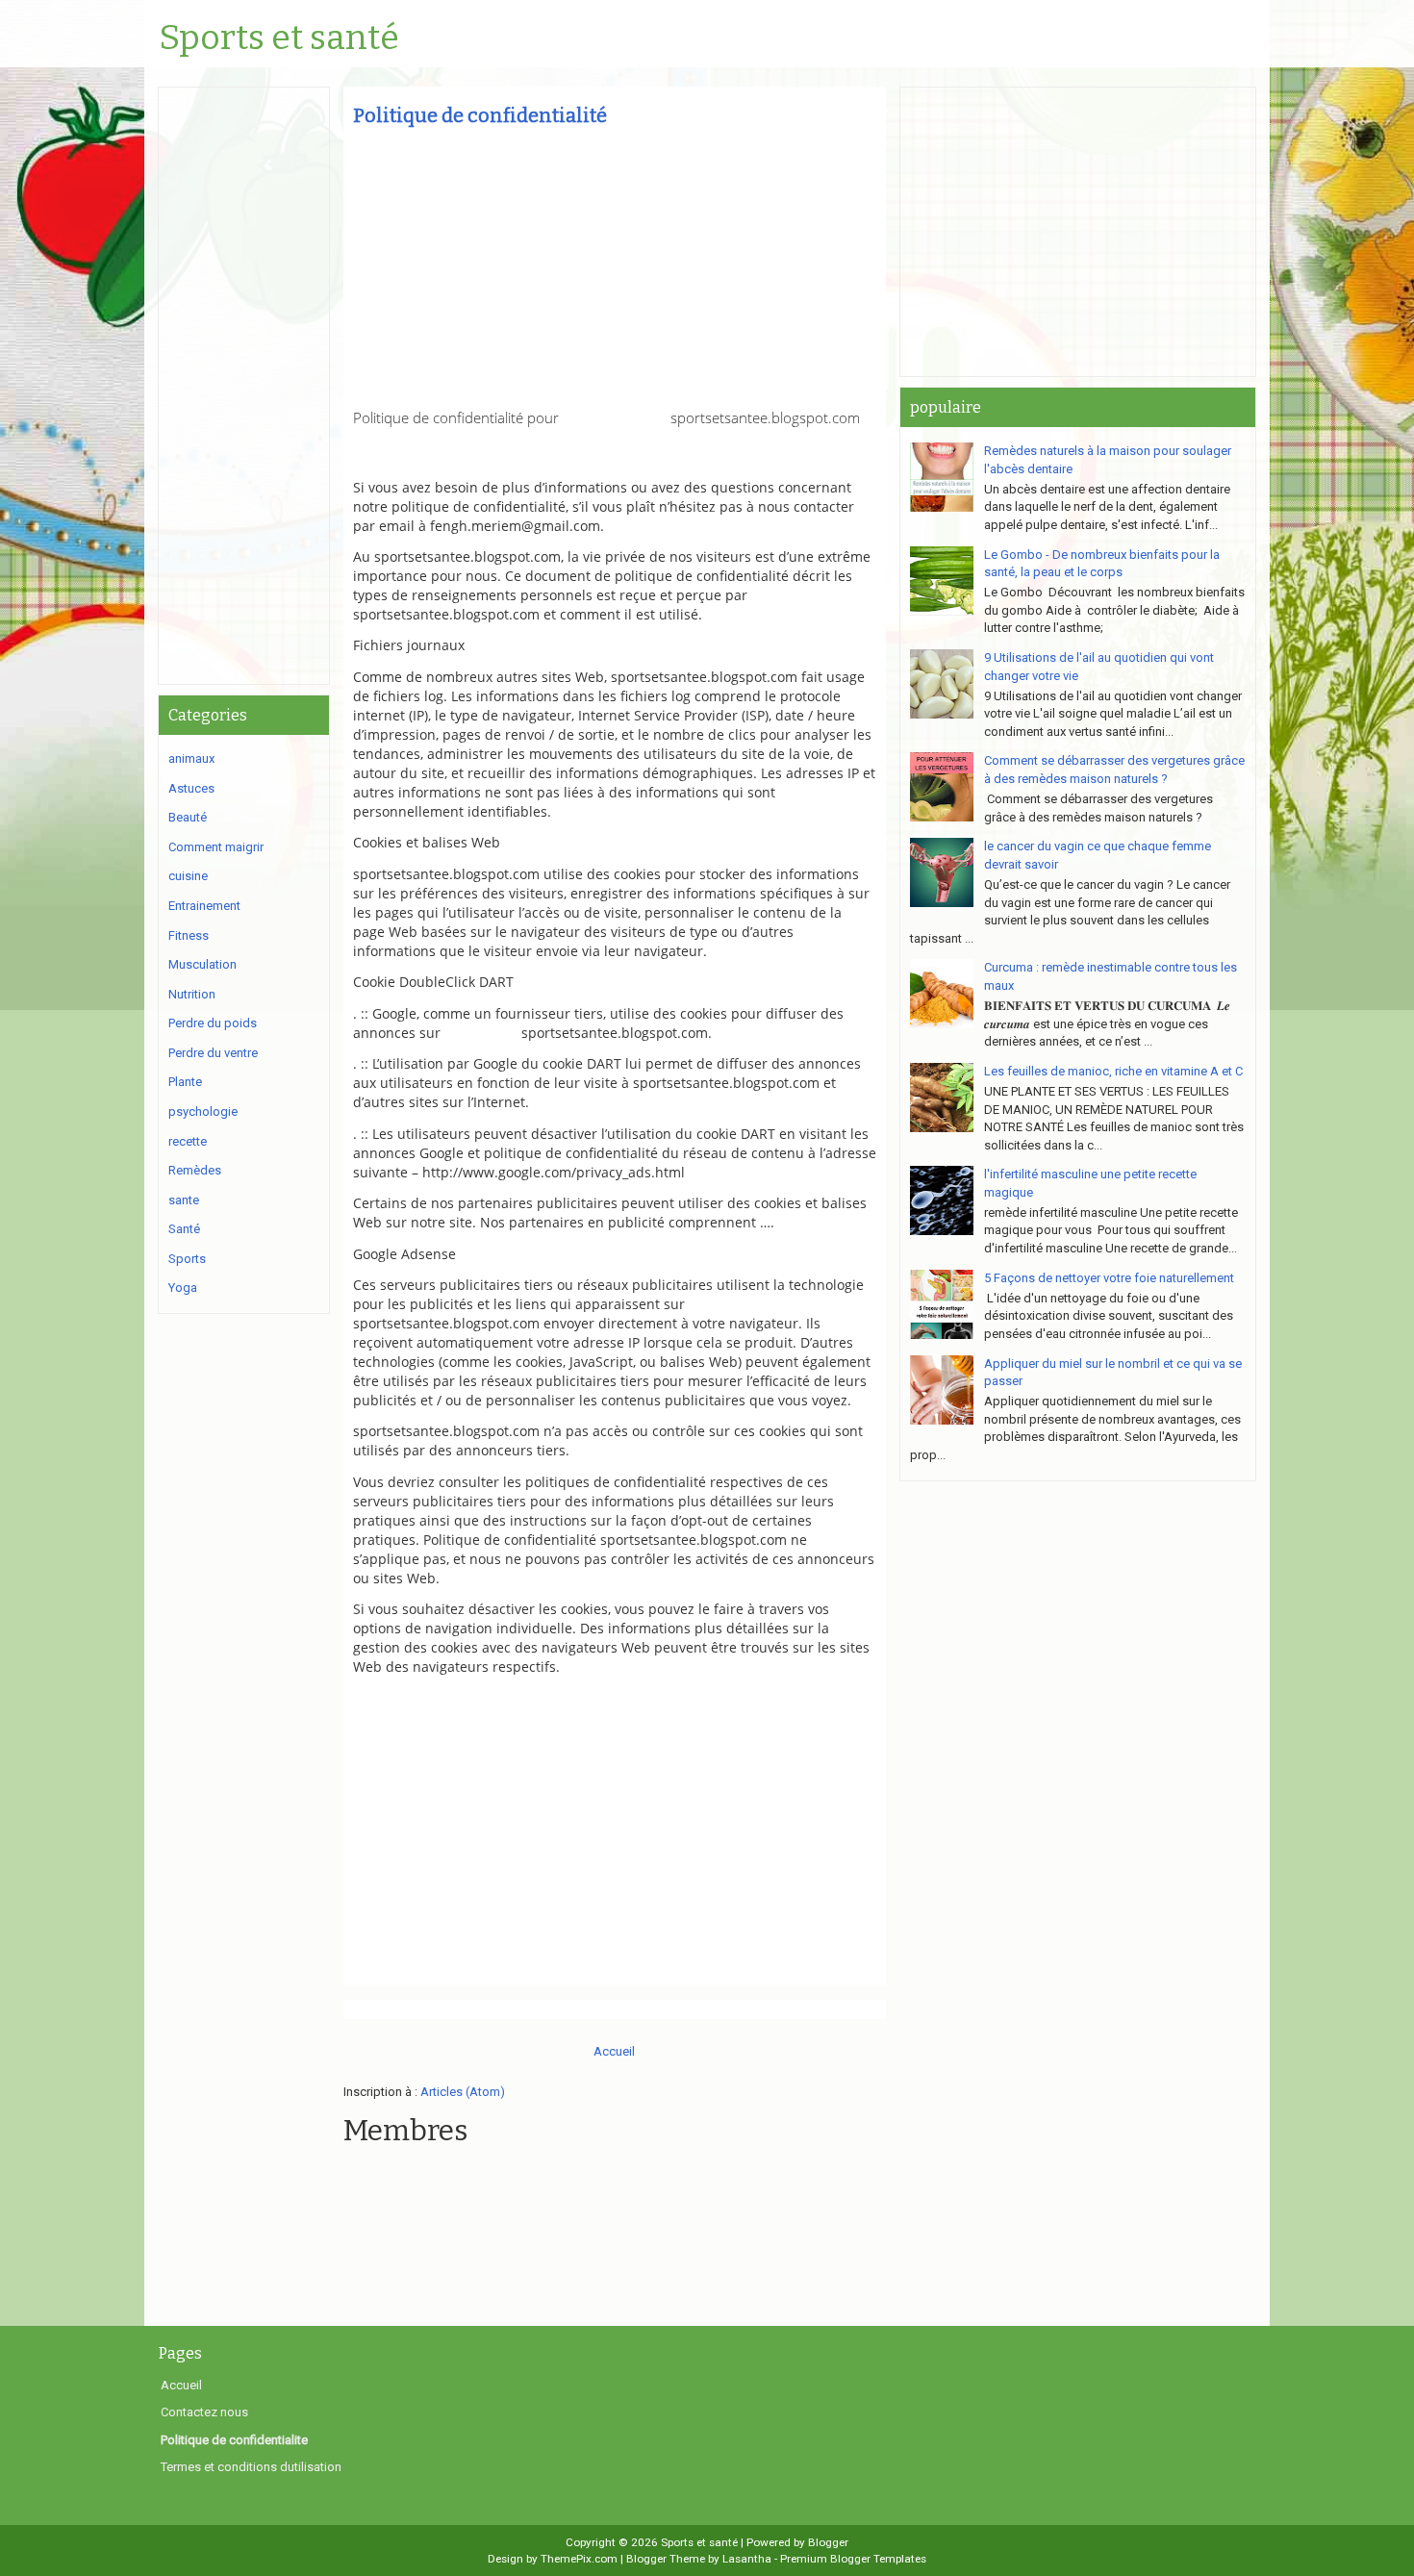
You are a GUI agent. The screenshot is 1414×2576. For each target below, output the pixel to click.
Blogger (828, 2542)
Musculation (202, 964)
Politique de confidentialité (480, 115)
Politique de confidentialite (234, 2440)
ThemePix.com (579, 2559)
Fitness (189, 935)
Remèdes (195, 1170)
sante (184, 1200)
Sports (187, 1259)
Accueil (614, 2051)
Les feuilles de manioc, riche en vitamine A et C (1113, 1071)
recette (188, 1141)
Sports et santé (279, 38)
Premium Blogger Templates (853, 2559)
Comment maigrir (216, 847)
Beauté (188, 817)
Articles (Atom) (463, 2092)
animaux (191, 758)
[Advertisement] (615, 274)
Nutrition (192, 994)
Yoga (183, 1288)
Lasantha (747, 2559)
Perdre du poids (213, 1023)
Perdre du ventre (213, 1053)
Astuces (191, 788)
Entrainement (204, 906)
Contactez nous (204, 2412)
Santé (184, 1229)
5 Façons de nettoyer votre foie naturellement (1109, 1278)
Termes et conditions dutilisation (251, 2467)
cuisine (188, 876)
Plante (185, 1082)
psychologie (203, 1111)
